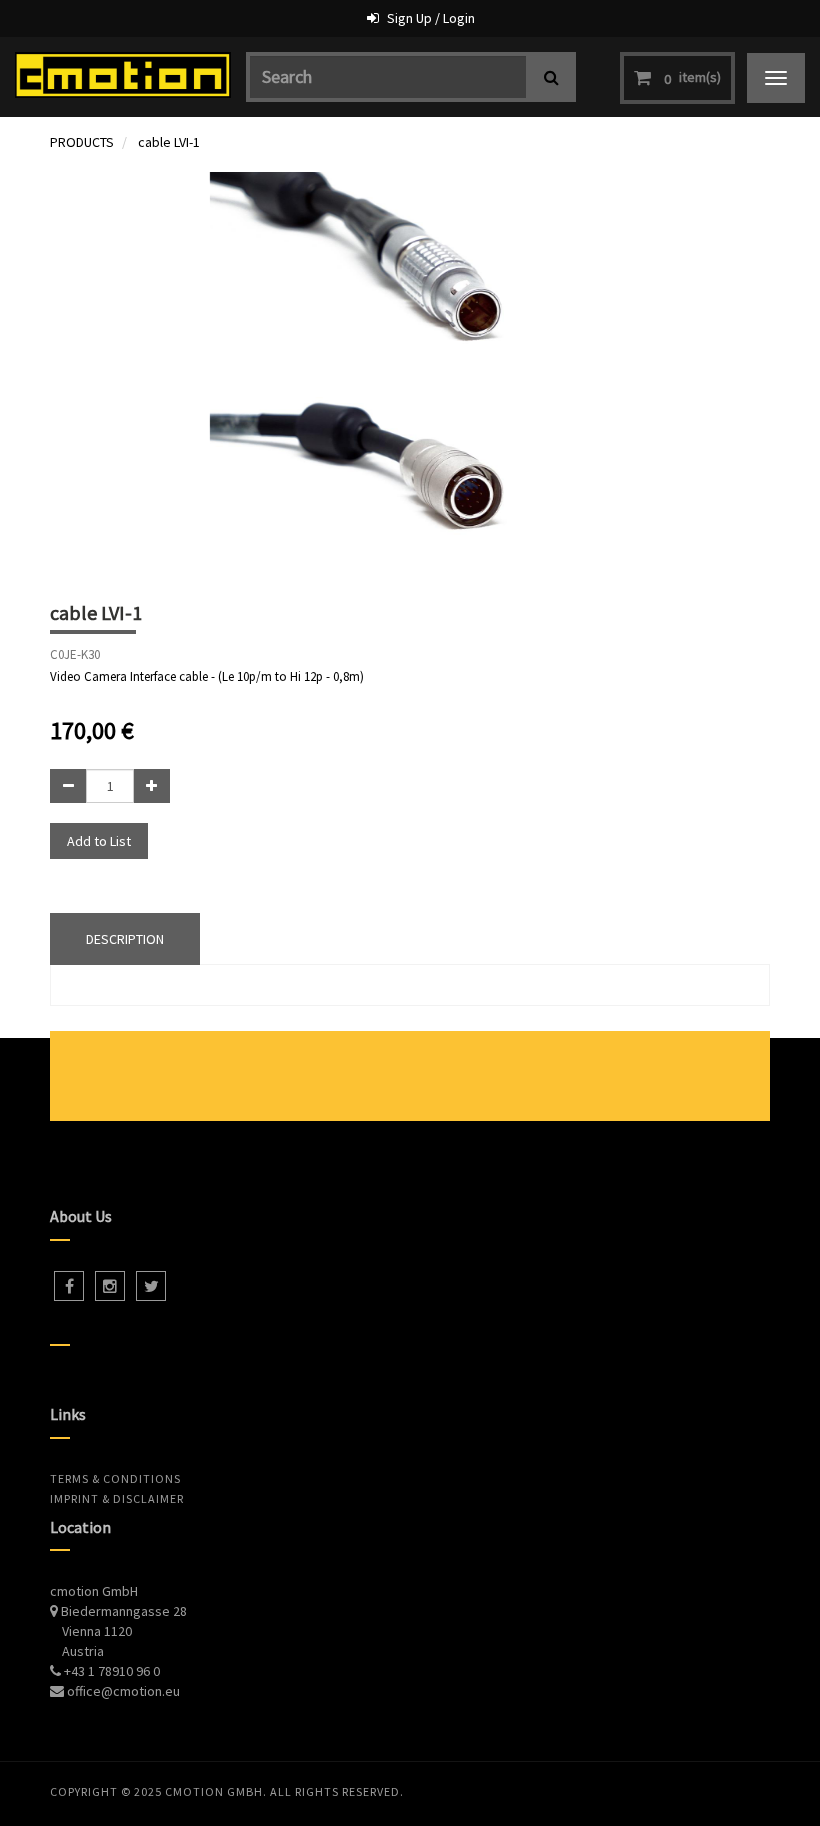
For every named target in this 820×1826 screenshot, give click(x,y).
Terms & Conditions (115, 1478)
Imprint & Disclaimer (117, 1498)
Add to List (99, 841)
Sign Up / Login (431, 18)
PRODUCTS (82, 142)
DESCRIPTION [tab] (125, 939)
